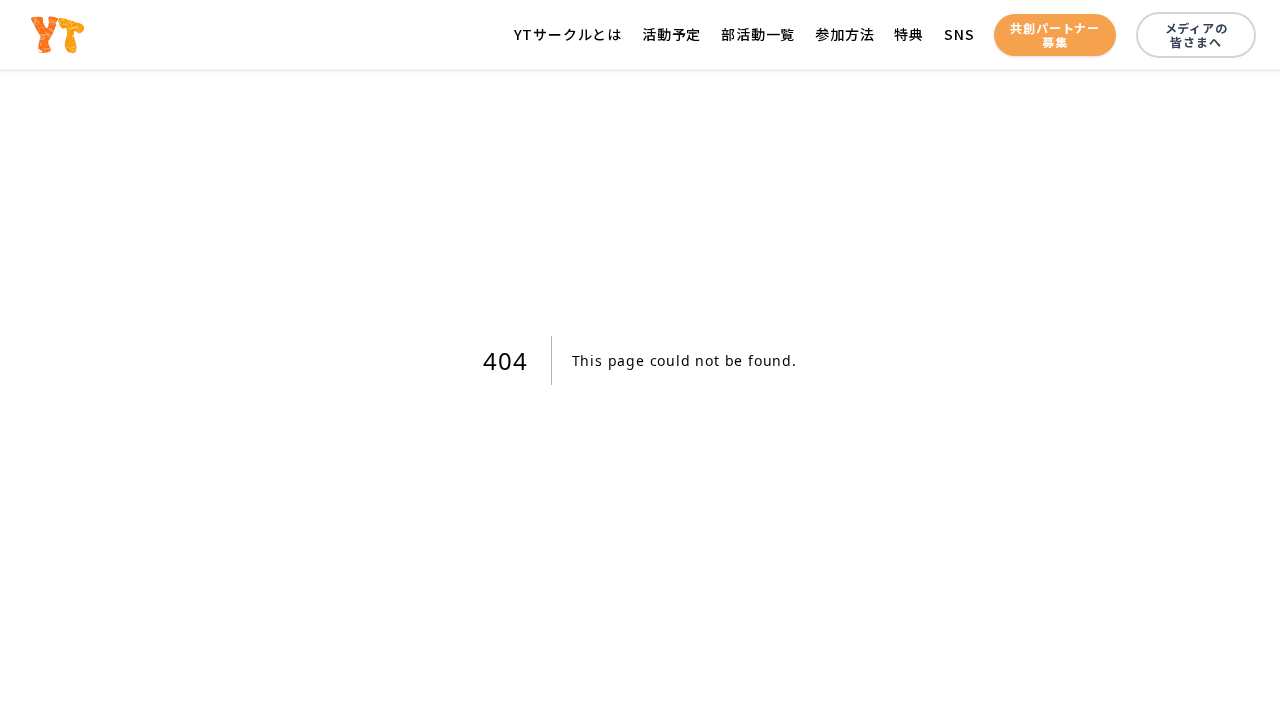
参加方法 (844, 34)
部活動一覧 (758, 34)
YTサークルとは (568, 34)
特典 (909, 34)
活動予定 (671, 34)
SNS (959, 34)
